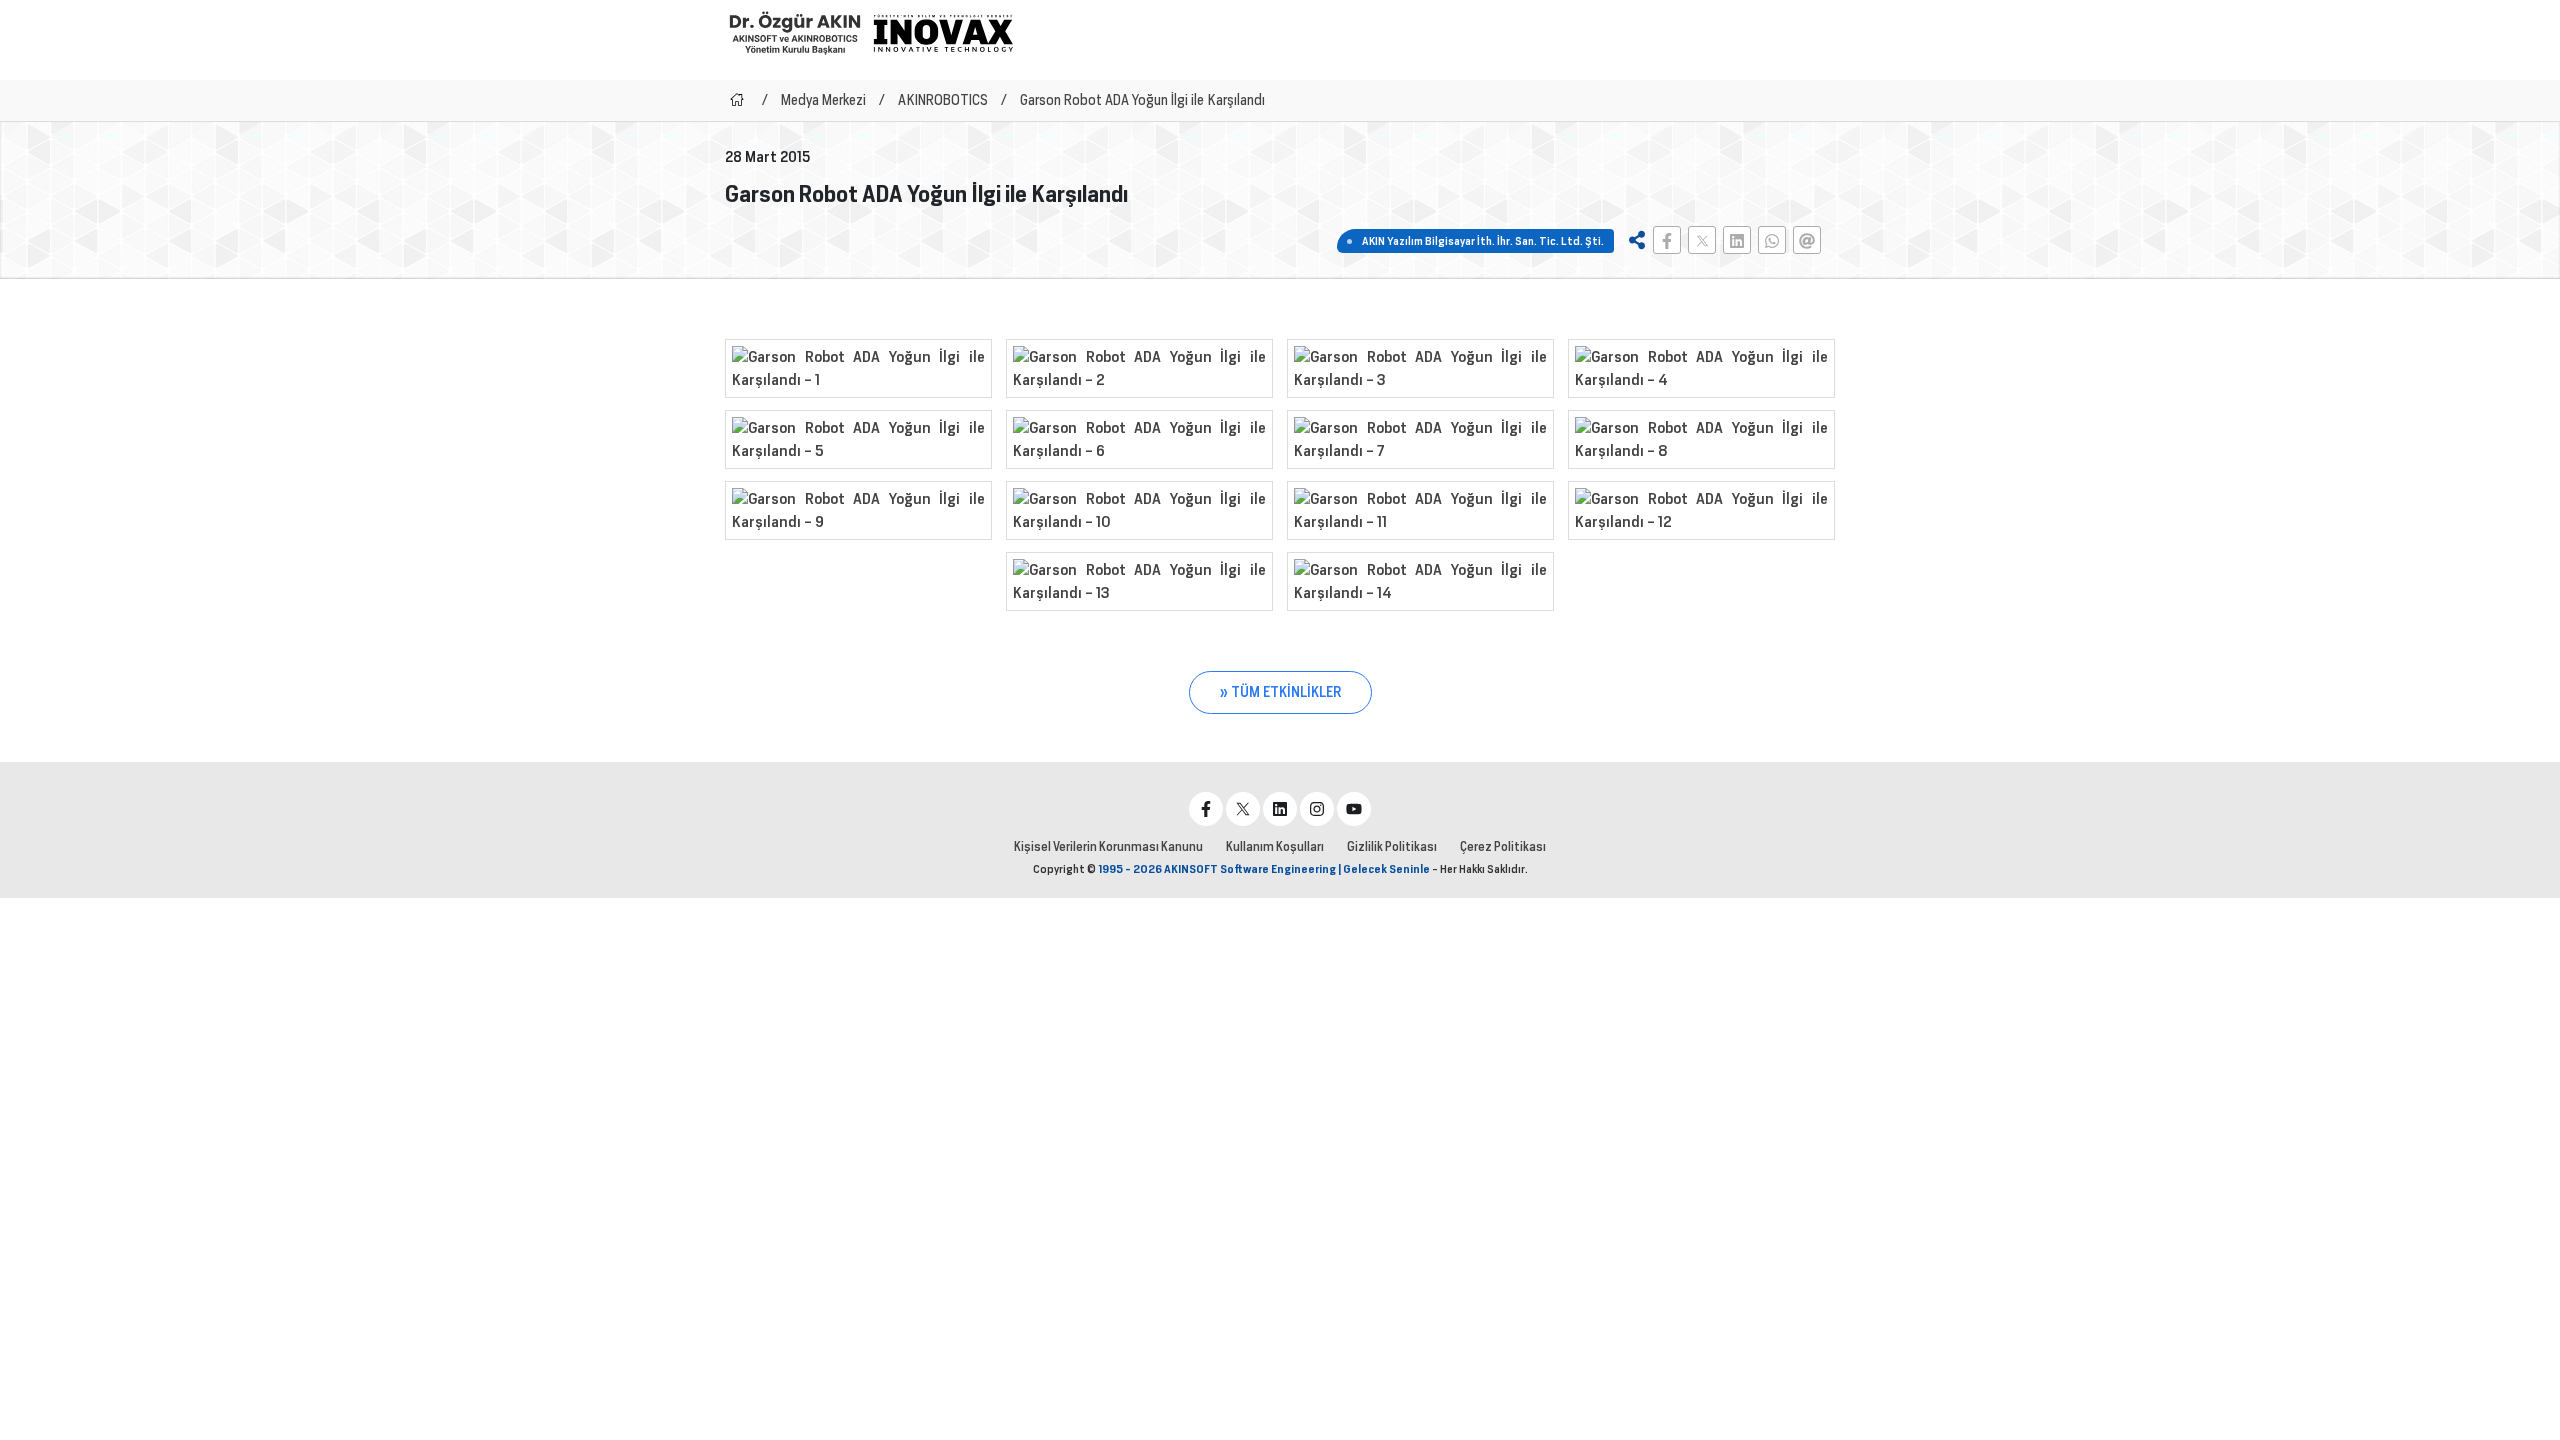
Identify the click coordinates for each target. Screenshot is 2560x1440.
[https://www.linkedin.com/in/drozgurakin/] (1280, 809)
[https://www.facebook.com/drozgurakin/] (1206, 809)
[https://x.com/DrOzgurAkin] (1243, 809)
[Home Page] (737, 100)
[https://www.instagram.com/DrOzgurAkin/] (1317, 809)
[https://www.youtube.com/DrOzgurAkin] (1354, 809)
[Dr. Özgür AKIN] (795, 32)
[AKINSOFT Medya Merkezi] (943, 33)
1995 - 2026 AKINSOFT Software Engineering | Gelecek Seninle (1264, 869)
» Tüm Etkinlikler (1280, 692)
